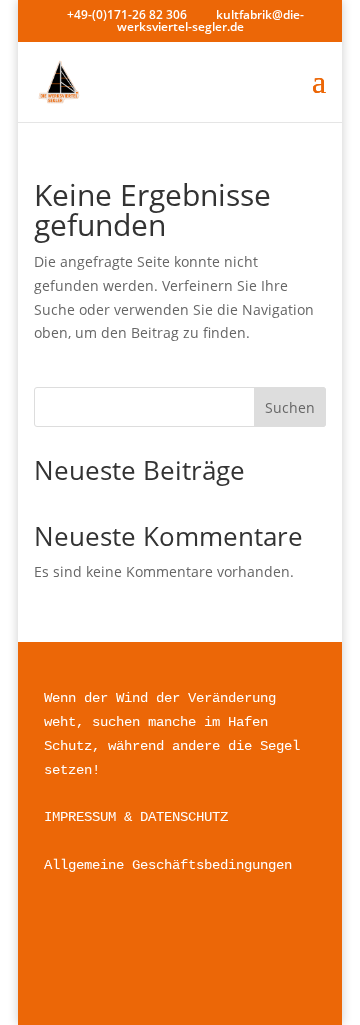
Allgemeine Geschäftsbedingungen (168, 865)
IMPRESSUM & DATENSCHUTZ (136, 817)
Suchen (290, 407)
